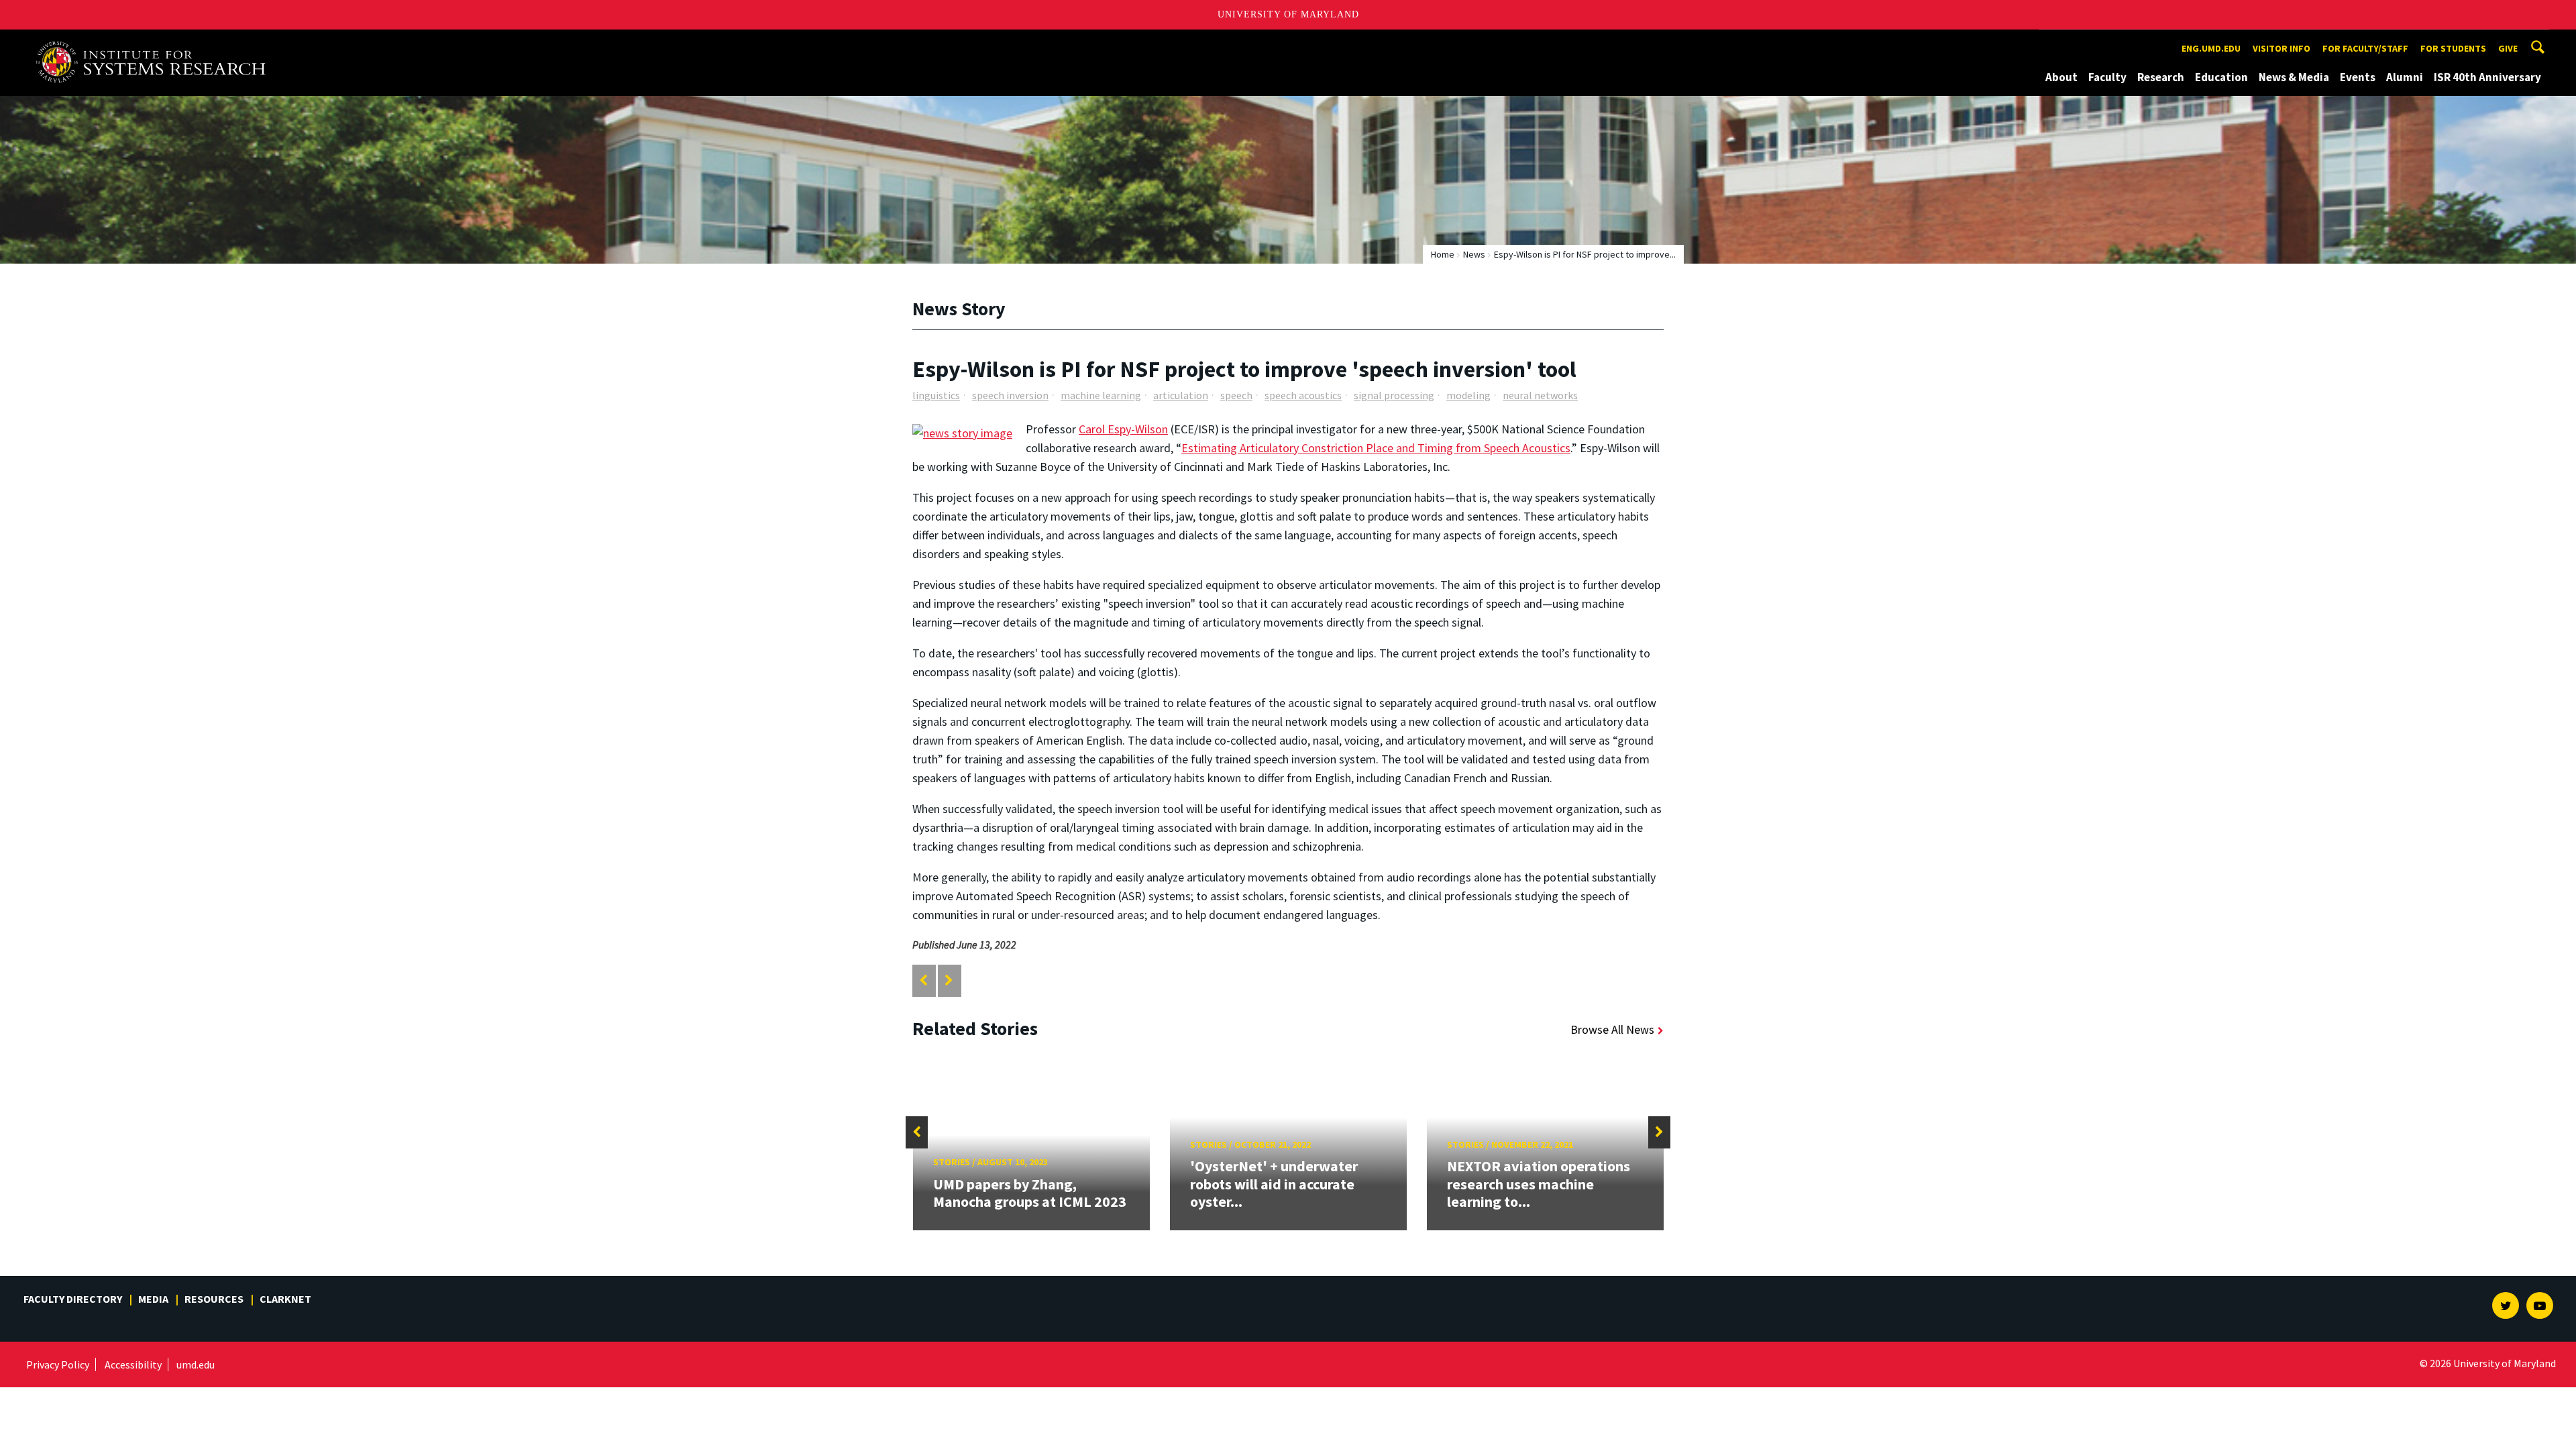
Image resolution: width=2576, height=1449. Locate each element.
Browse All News (1612, 1029)
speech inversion (1010, 395)
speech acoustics (1303, 395)
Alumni (2405, 77)
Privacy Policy (58, 1364)
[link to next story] (949, 980)
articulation (1181, 395)
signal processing (1394, 395)
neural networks (1540, 395)
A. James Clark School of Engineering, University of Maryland (156, 42)
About (2061, 77)
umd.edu (196, 1364)
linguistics (936, 395)
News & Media (2294, 77)
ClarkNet (285, 1299)
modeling (1468, 395)
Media (153, 1299)
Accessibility (133, 1364)
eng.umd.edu (2211, 48)
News (1474, 254)
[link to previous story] (923, 980)
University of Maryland (1288, 14)
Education (2221, 77)
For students (2453, 48)
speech (1236, 395)
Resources (214, 1299)
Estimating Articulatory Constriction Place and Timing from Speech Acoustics (1376, 448)
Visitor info (2282, 48)
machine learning (1101, 395)
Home (1443, 254)
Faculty (2107, 77)
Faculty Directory (73, 1299)
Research (2161, 77)
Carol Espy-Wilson (1123, 429)
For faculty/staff (2365, 48)
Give (2508, 48)
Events (2358, 77)
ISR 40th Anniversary (2487, 77)
